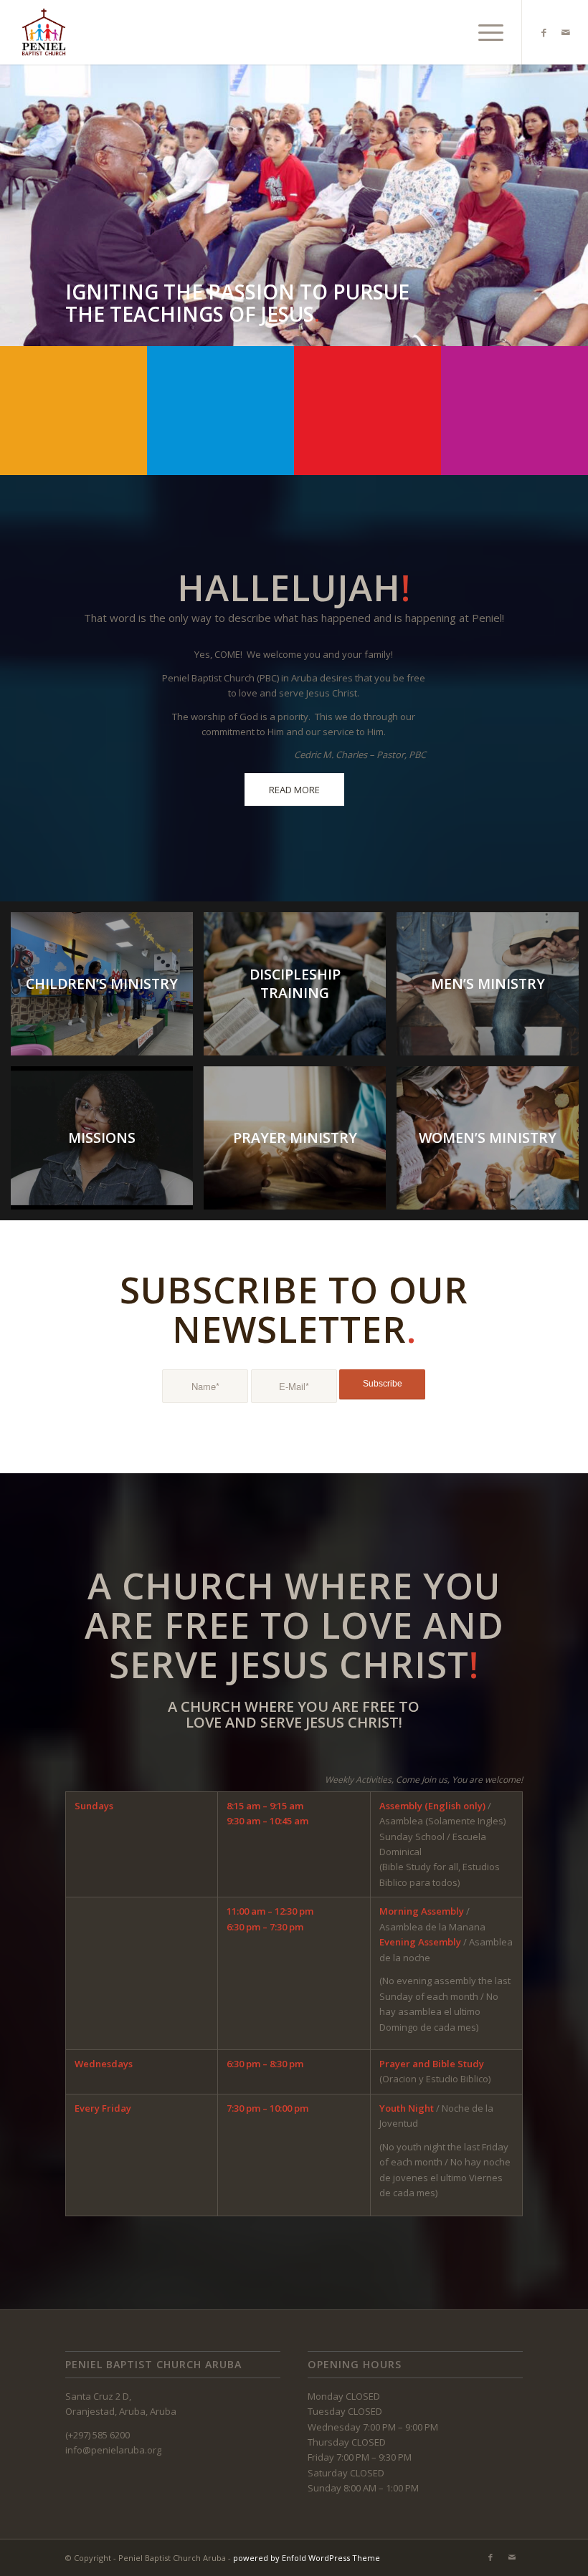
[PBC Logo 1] (44, 32)
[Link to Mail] (566, 32)
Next (575, 191)
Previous (13, 191)
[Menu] (484, 32)
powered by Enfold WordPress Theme (307, 2558)
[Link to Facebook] (544, 32)
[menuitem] (484, 32)
